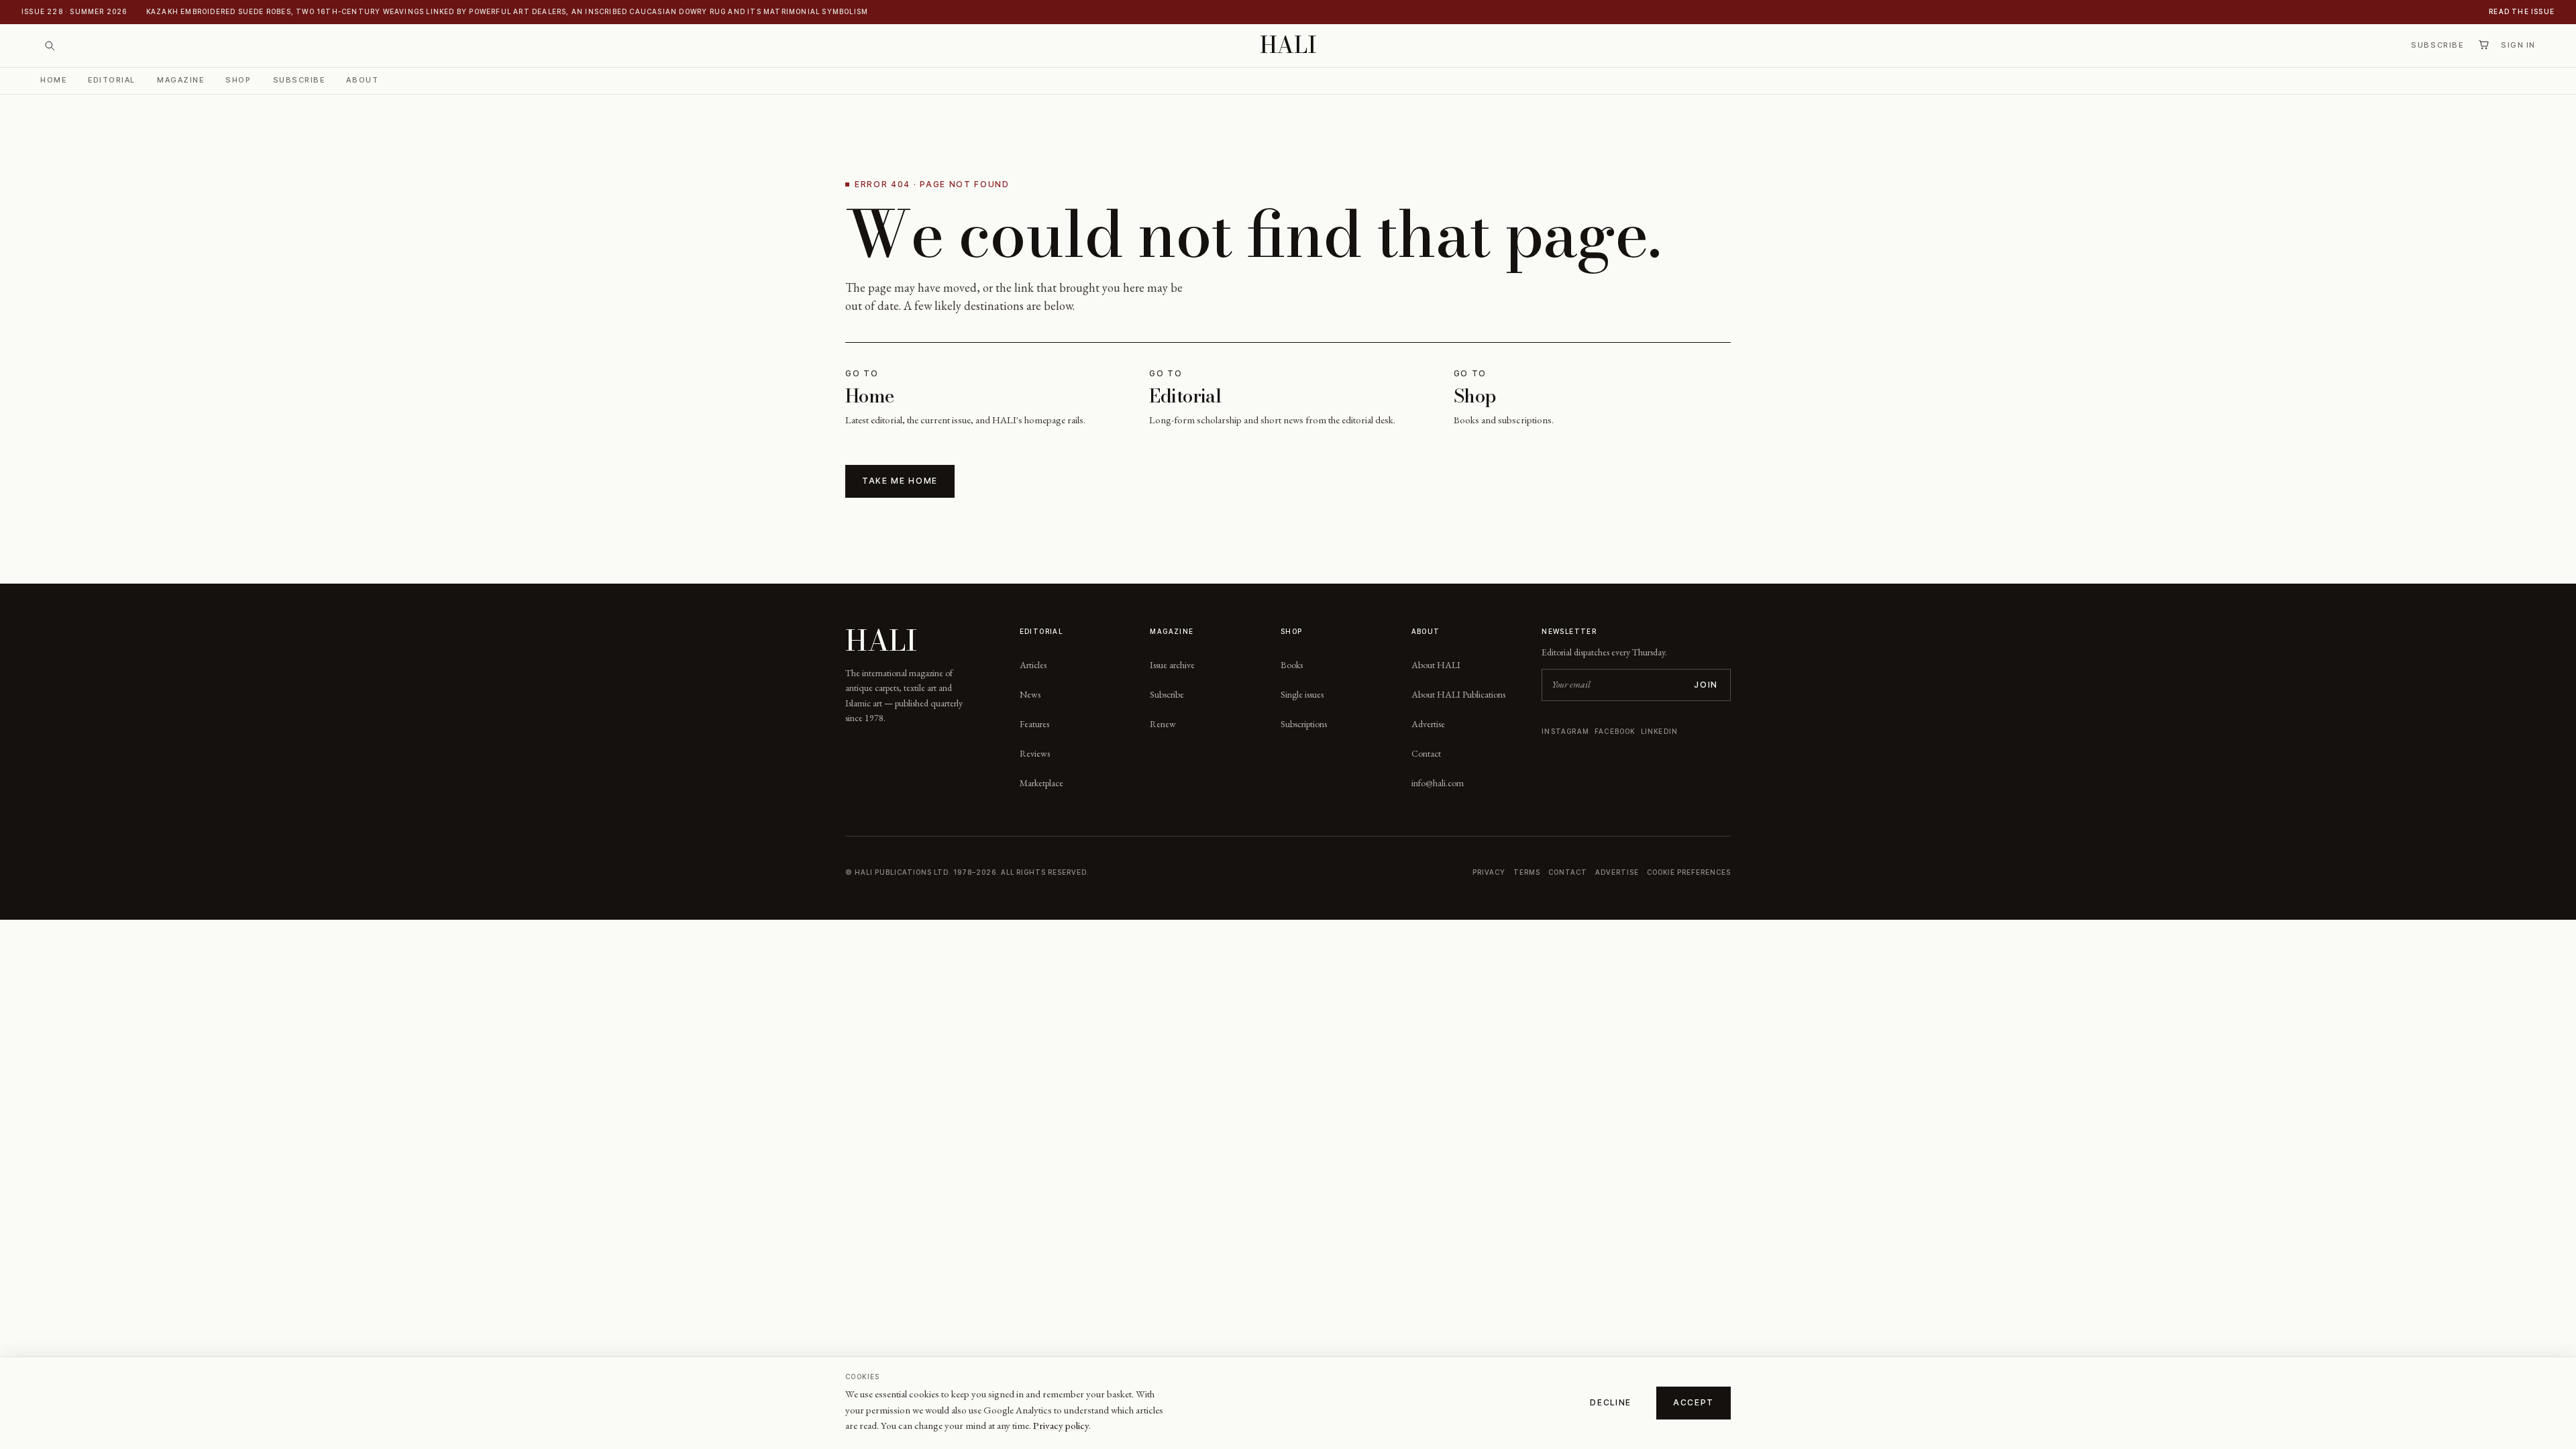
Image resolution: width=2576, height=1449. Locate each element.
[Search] (50, 46)
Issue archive (1172, 665)
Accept (1694, 1402)
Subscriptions (1304, 724)
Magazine (180, 80)
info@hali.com (1438, 783)
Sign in (2518, 45)
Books (1292, 665)
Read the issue (2522, 11)
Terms (1527, 872)
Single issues (1302, 694)
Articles (1033, 665)
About (362, 80)
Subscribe (2437, 45)
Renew (1163, 724)
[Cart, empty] (2483, 45)
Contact (1426, 753)
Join (1706, 685)
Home (53, 80)
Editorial (112, 80)
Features (1034, 724)
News (1030, 694)
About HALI (1436, 665)
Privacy (1489, 872)
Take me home (900, 481)
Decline (1611, 1402)
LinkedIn (1660, 731)
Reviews (1035, 753)
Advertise (1428, 724)
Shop (238, 80)
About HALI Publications (1458, 694)
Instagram (1565, 731)
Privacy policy (1061, 1425)
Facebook (1615, 731)
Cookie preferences (1689, 872)
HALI (1288, 45)
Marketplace (1041, 783)
